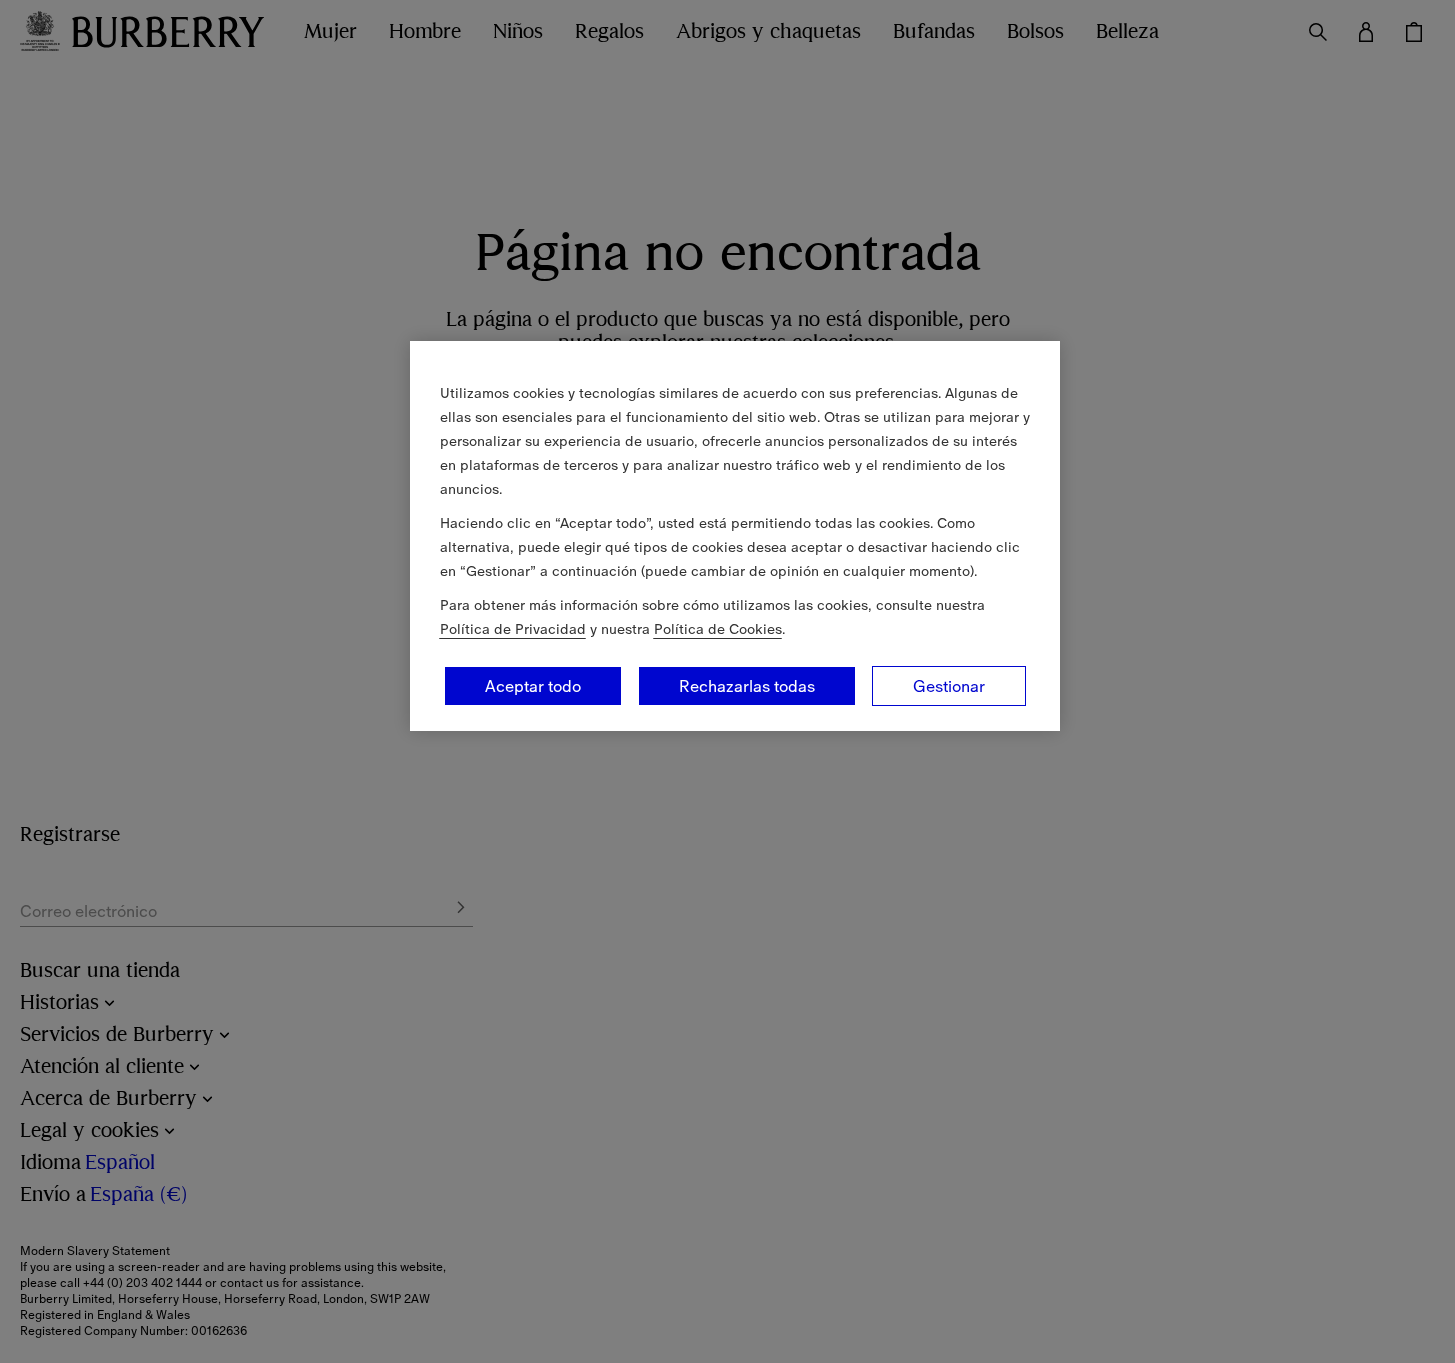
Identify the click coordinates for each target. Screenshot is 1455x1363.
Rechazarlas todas (747, 686)
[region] (735, 536)
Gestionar (949, 686)
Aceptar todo (533, 686)
